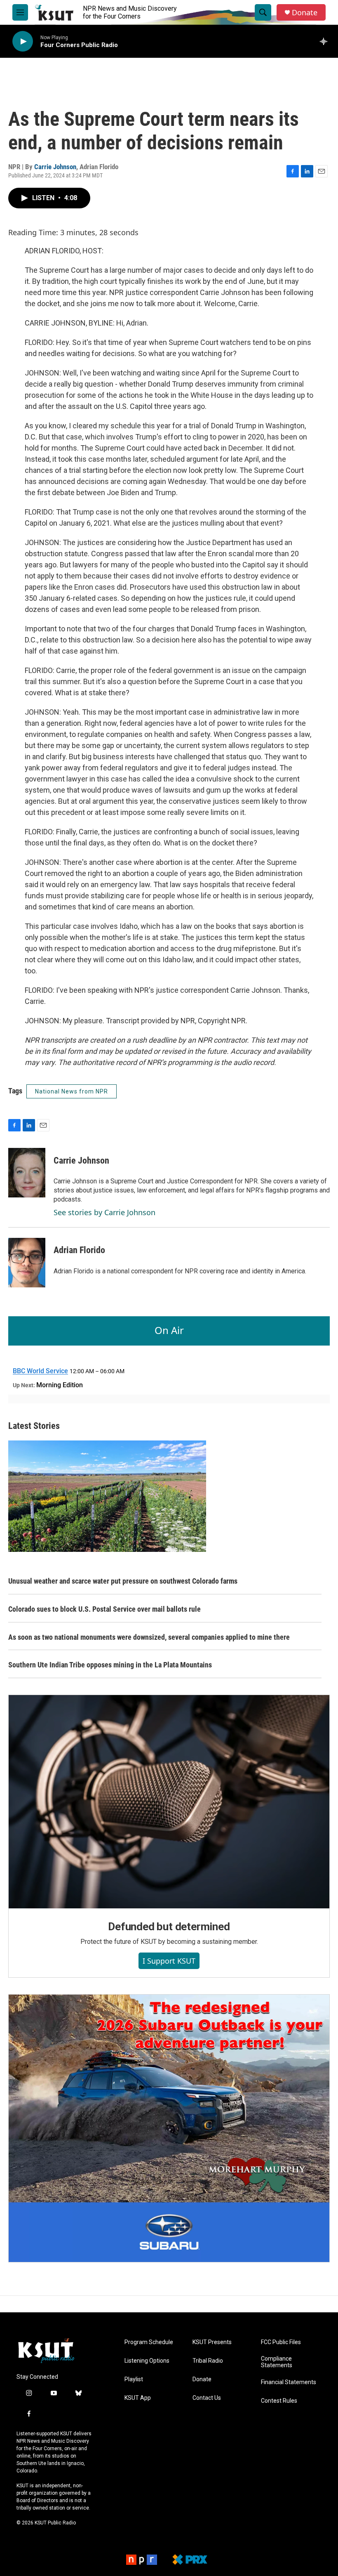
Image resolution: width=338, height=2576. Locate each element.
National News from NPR (72, 1091)
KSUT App (138, 2398)
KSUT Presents (212, 2342)
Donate (305, 13)
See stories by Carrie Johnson (104, 1212)
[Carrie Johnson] (27, 1173)
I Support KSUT (169, 1961)
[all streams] (326, 41)
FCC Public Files (281, 2342)
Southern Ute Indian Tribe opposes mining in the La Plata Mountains (110, 1665)
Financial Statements (289, 2382)
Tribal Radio (208, 2361)
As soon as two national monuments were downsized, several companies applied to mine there (149, 1637)
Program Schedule (149, 2342)
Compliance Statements (277, 2362)
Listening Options (147, 2361)
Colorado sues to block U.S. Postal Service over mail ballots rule (104, 1609)
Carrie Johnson (55, 167)
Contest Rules (279, 2401)
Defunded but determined (169, 1927)
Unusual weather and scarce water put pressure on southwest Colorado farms (123, 1581)
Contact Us (207, 2398)
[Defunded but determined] (169, 1802)
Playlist (134, 2379)
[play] (23, 41)
